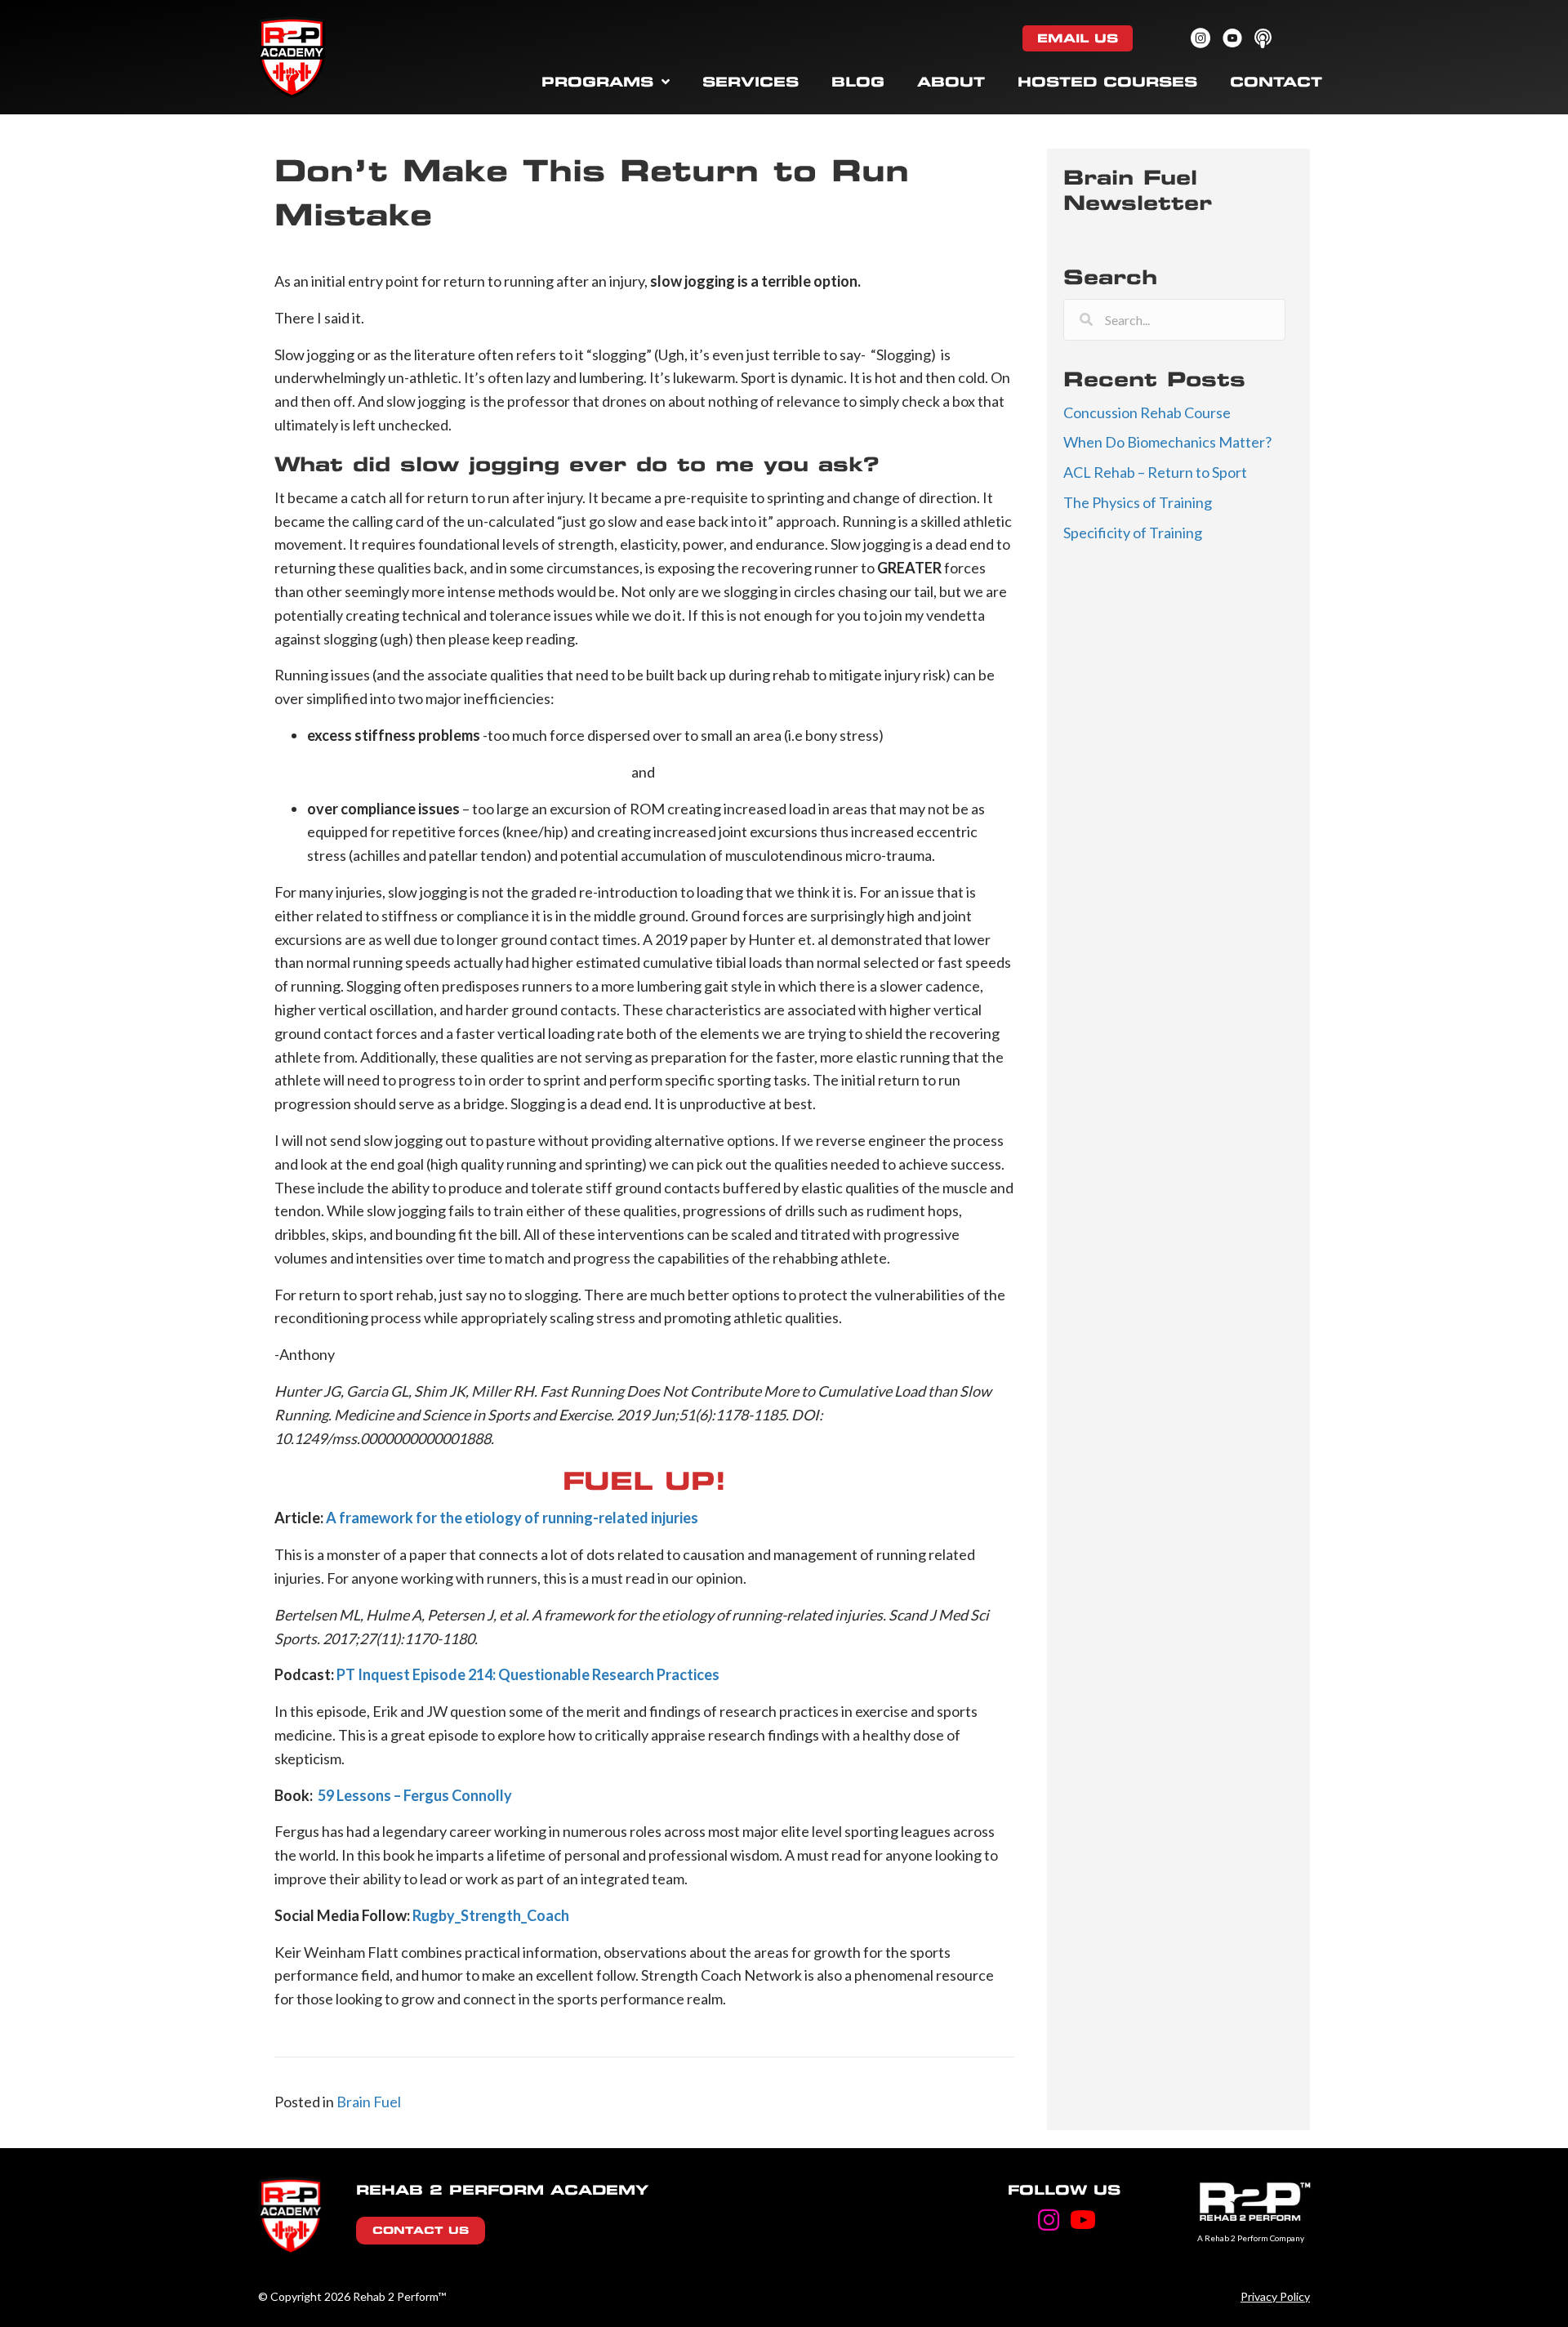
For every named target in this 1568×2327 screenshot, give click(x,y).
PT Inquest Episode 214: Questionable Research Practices (528, 1674)
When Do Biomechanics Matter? (1167, 442)
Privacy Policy (1275, 2296)
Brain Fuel (369, 2102)
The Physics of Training (1138, 502)
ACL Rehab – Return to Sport (1155, 472)
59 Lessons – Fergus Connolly (415, 1795)
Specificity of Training (1133, 533)
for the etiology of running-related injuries (557, 1518)
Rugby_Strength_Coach (491, 1915)
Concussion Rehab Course (1147, 412)
